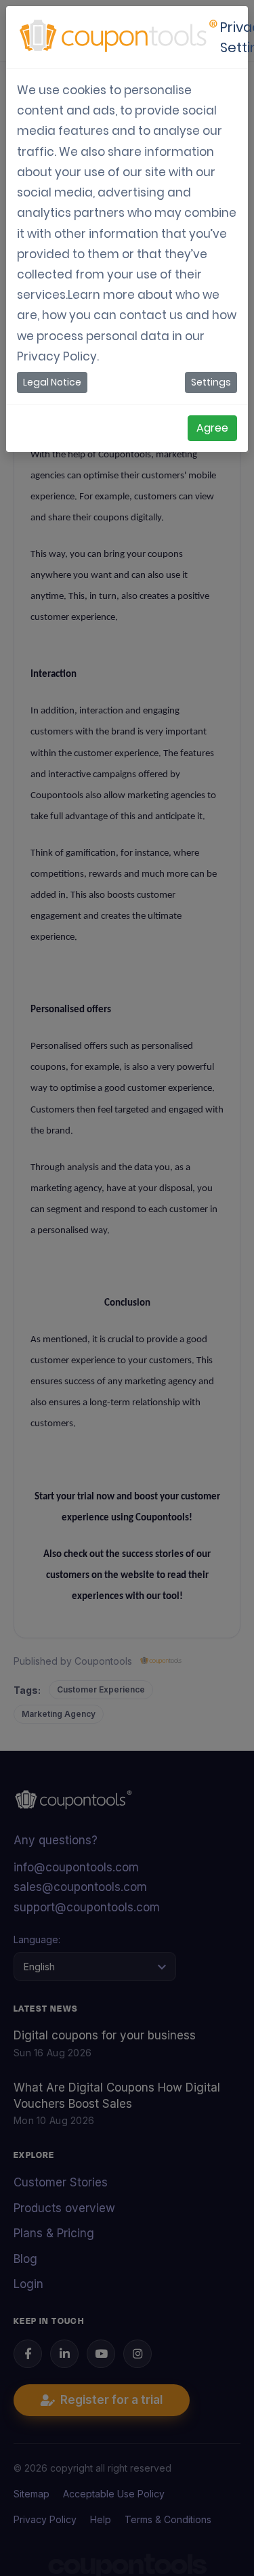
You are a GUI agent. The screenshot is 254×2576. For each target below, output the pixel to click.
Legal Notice (52, 382)
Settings (211, 382)
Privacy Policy (57, 356)
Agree (212, 428)
